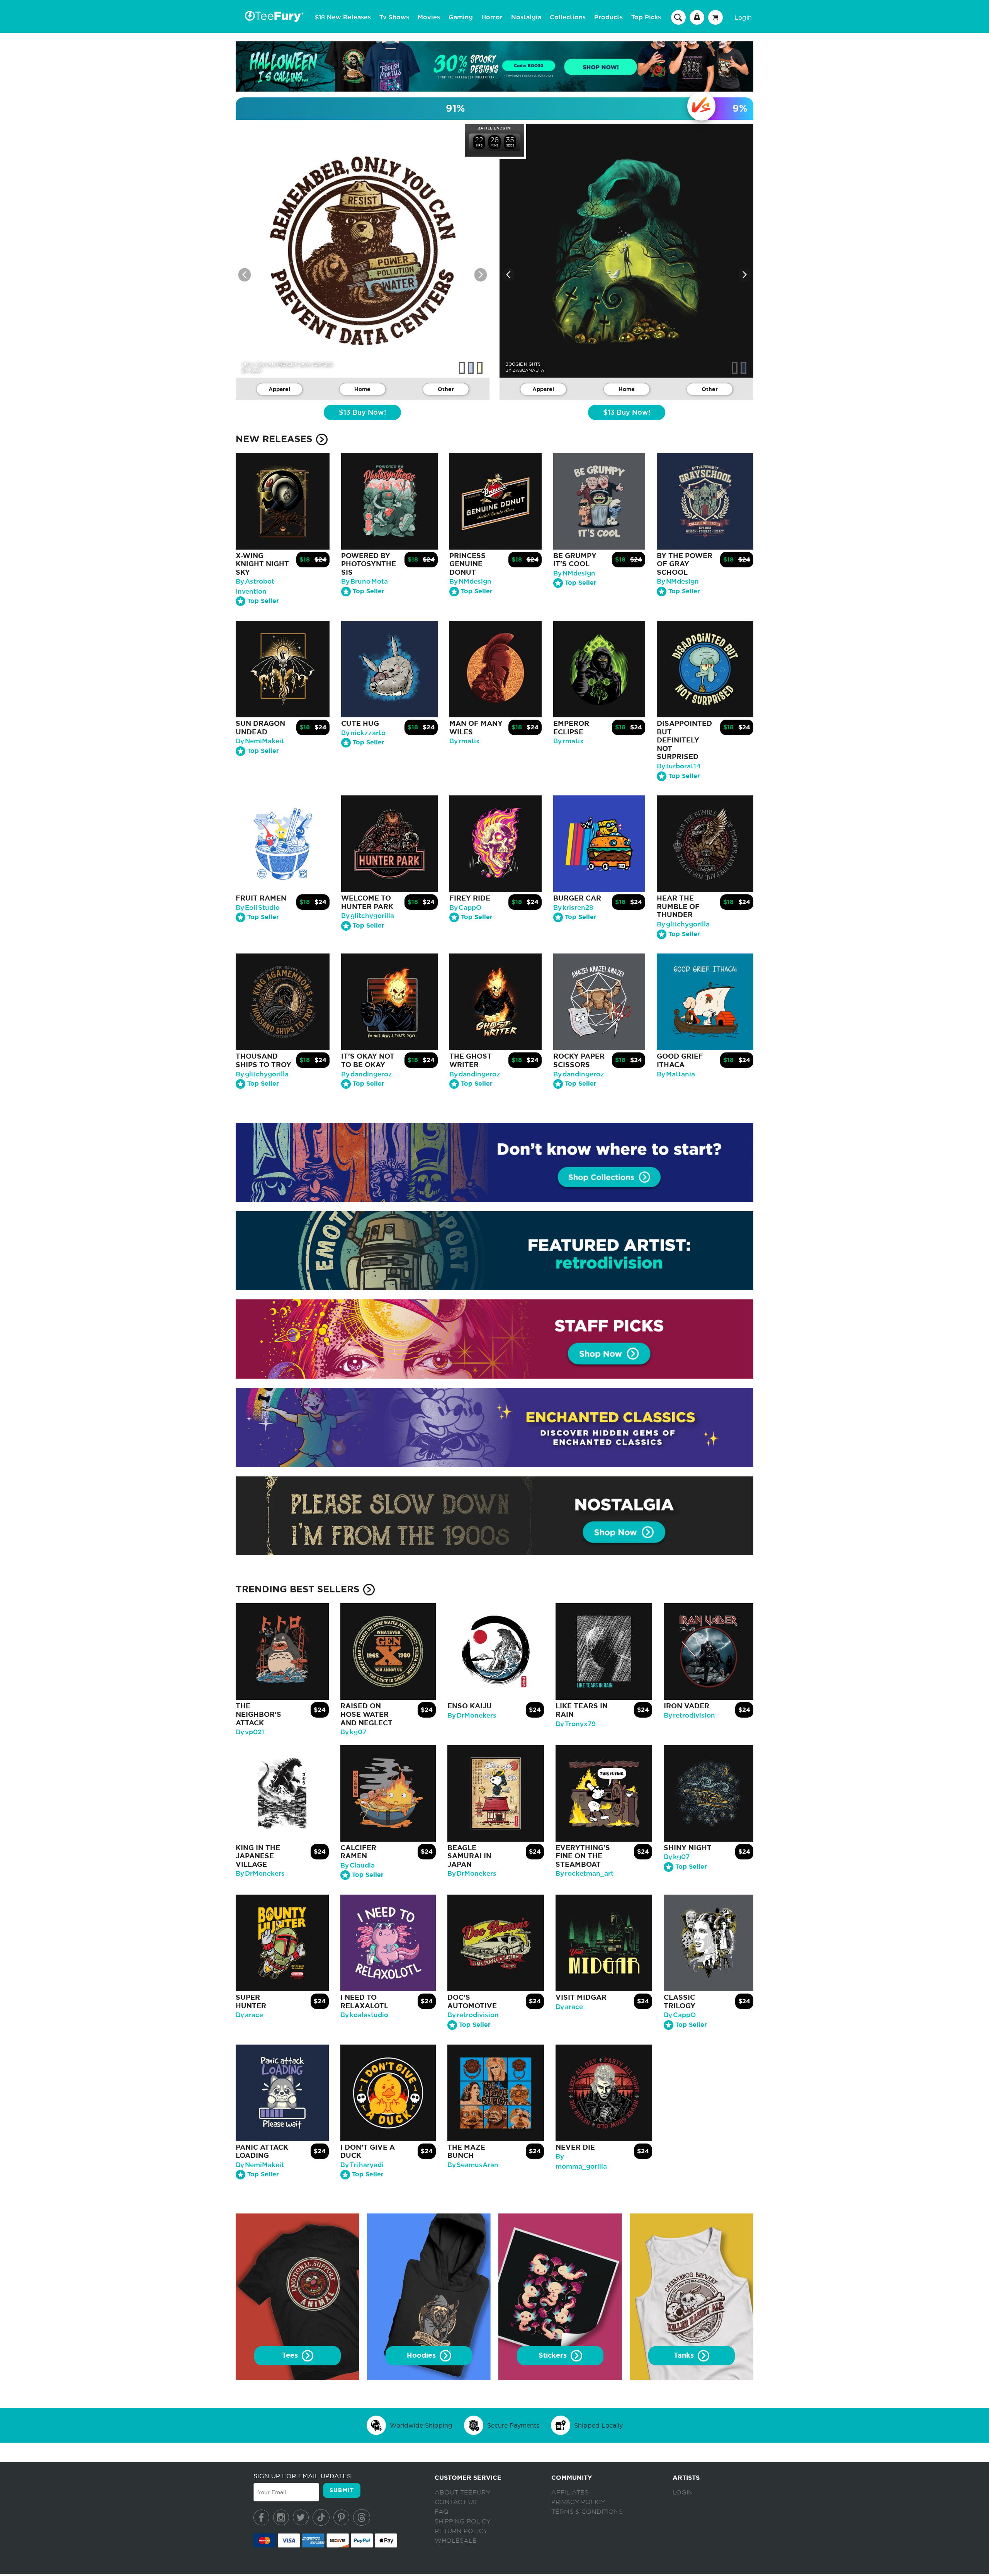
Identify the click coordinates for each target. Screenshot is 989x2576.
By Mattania (676, 1074)
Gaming (461, 17)
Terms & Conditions (587, 2512)
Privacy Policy (578, 2502)
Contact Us (456, 2502)
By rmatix (465, 741)
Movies (429, 17)
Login (743, 17)
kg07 (255, 370)
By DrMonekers (472, 1715)
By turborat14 (679, 766)
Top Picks (646, 17)
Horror (492, 17)
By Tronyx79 (576, 1724)
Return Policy (461, 2531)
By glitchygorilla (368, 916)
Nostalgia (526, 17)
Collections (568, 17)
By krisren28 (573, 908)
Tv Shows (394, 17)
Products (608, 17)
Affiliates (570, 2493)
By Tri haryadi (362, 2165)
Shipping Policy (463, 2522)
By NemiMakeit (260, 741)
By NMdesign (470, 581)
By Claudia (358, 1865)
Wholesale (456, 2541)
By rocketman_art (585, 1874)
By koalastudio (364, 2015)
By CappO (465, 908)
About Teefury (462, 2493)
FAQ (442, 2512)
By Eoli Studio (258, 908)
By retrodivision (689, 1715)
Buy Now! (362, 413)
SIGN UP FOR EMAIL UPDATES (302, 2476)
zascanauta (528, 370)
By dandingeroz (367, 1074)
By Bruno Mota (365, 581)
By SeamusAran (473, 2165)
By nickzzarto (363, 733)
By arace (249, 2015)
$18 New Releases (343, 17)
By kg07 (353, 1732)
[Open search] (678, 17)
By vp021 (250, 1732)
